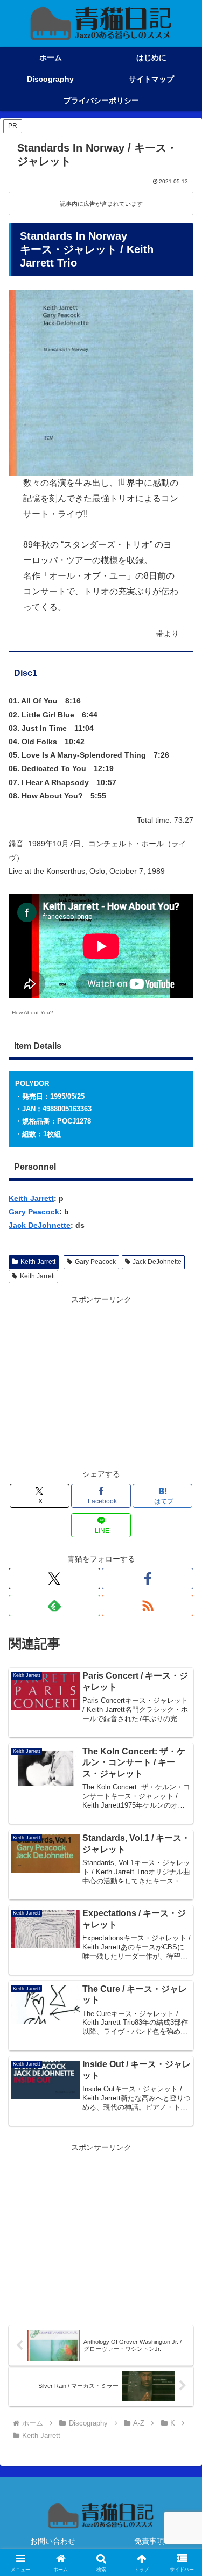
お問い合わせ (53, 2541)
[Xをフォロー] (54, 1579)
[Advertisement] (101, 1382)
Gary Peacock (34, 1212)
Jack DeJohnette (40, 1225)
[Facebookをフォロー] (148, 1579)
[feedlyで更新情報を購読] (54, 1606)
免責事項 (149, 2541)
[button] (181, 1726)
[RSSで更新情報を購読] (148, 1606)
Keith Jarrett (31, 1198)
